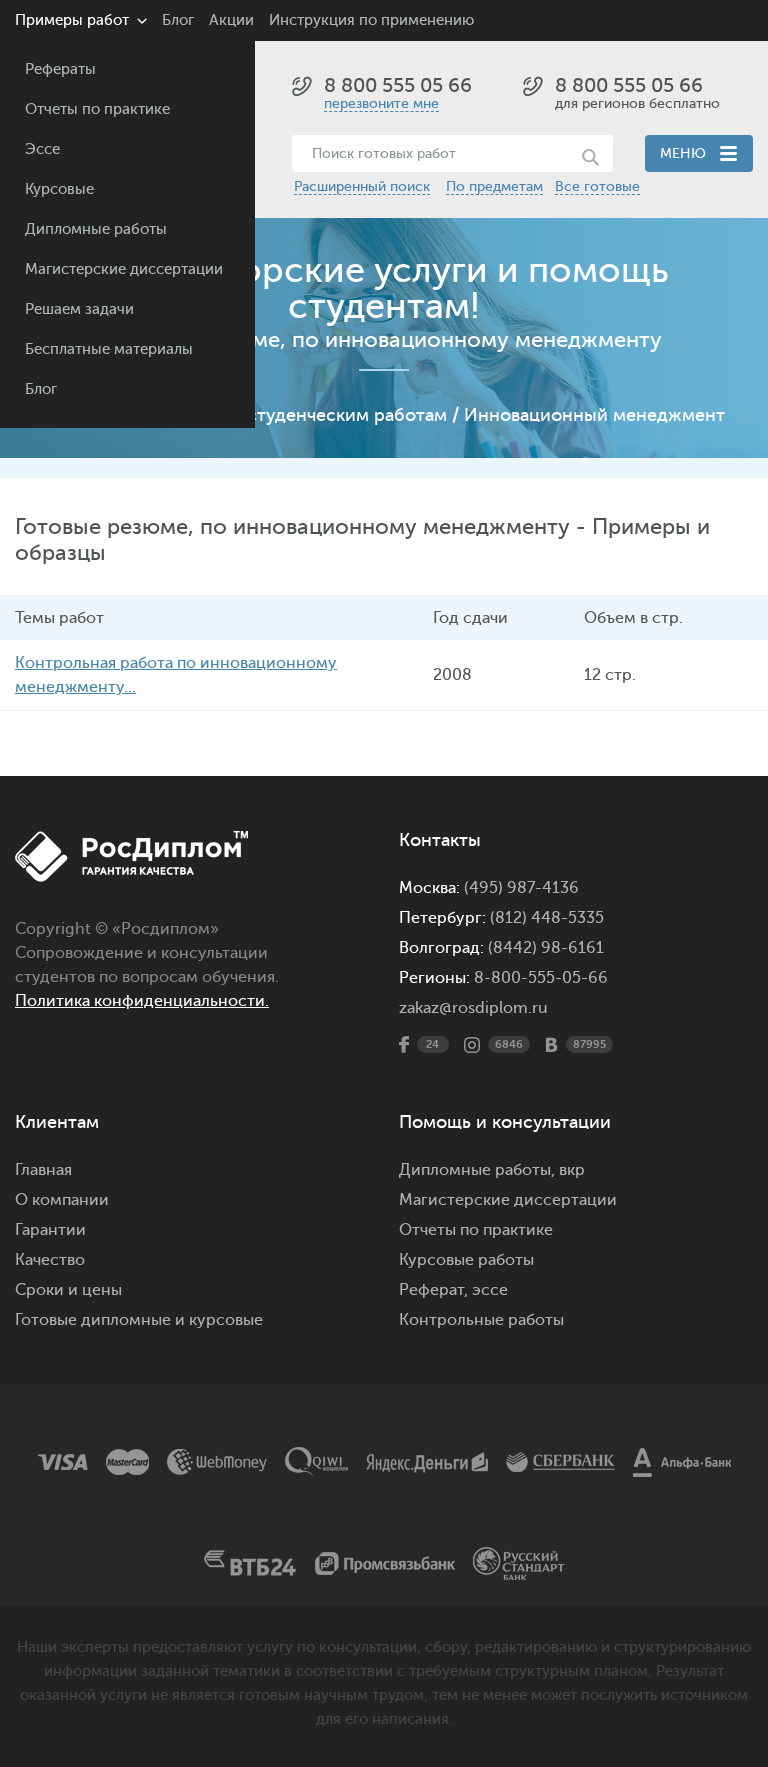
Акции (231, 20)
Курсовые (59, 189)
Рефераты (60, 69)
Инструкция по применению (371, 20)
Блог (41, 389)
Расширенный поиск (362, 186)
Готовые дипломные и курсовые (139, 1320)
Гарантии (50, 1230)
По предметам (494, 186)
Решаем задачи (79, 309)
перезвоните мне (381, 103)
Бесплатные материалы (109, 349)
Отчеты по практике (97, 109)
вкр (572, 1170)
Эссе (42, 149)
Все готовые (597, 186)
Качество (50, 1260)
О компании (62, 1200)
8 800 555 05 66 (398, 85)
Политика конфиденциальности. (142, 1001)
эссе (490, 1290)
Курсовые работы (466, 1260)
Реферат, (433, 1290)
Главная (43, 1170)
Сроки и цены (68, 1290)
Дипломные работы (96, 229)
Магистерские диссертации (124, 269)
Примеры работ (72, 20)
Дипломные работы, (479, 1170)
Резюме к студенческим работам (304, 415)
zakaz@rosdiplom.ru (473, 1008)
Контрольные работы (481, 1320)
